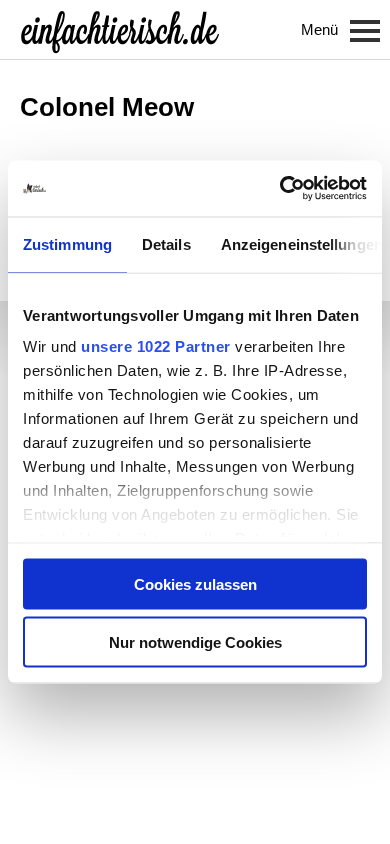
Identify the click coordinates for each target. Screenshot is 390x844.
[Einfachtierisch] (120, 30)
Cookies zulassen (195, 583)
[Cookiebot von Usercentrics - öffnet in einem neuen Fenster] (280, 189)
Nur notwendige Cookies (195, 642)
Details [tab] (166, 243)
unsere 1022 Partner (156, 346)
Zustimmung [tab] (67, 243)
